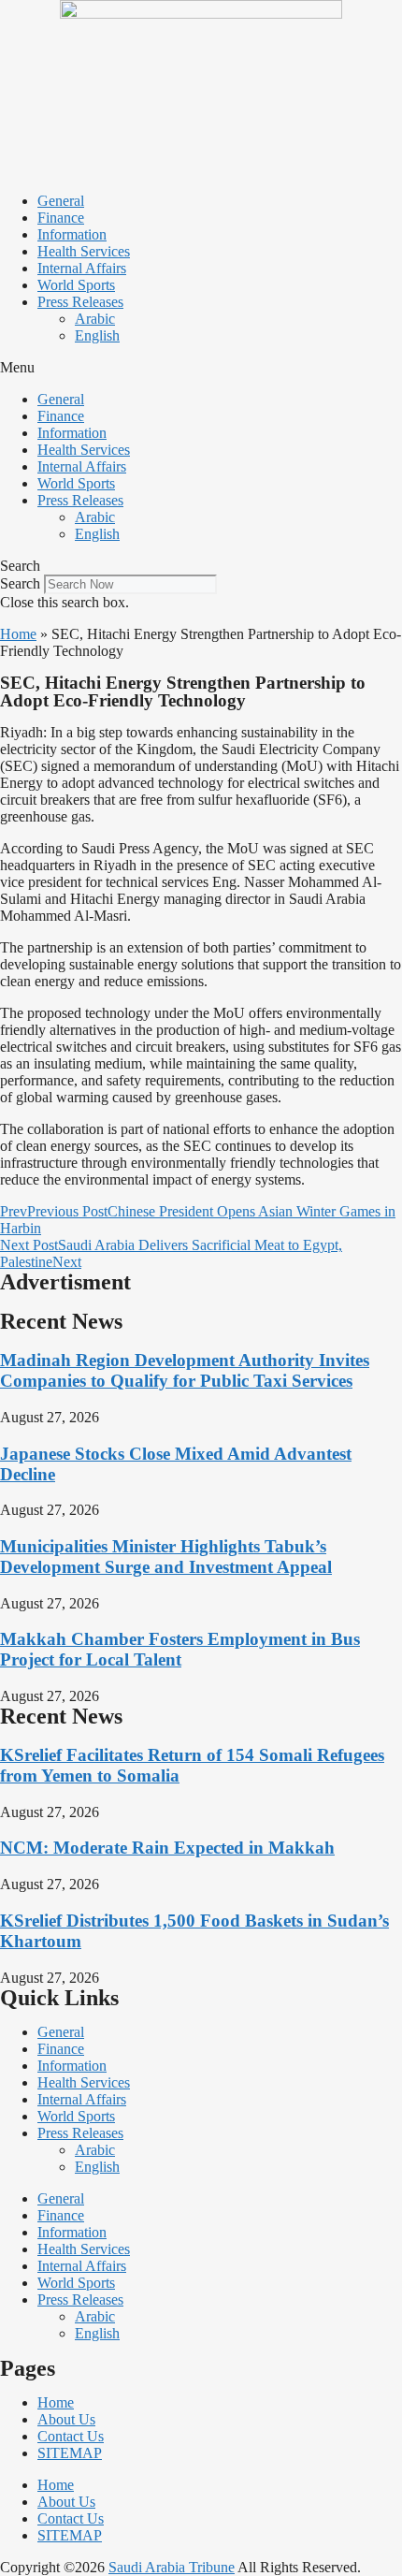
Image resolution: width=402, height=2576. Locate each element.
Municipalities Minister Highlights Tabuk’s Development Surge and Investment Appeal (166, 1557)
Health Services (84, 251)
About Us (66, 2419)
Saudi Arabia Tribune (172, 2567)
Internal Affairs (82, 268)
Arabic (95, 319)
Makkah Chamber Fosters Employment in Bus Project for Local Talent (180, 1649)
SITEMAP (70, 2453)
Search (20, 583)
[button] (201, 368)
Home (18, 634)
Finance (61, 218)
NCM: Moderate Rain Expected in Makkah (167, 1848)
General (61, 201)
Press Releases (80, 302)
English (97, 335)
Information (72, 234)
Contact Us (71, 2436)
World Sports (76, 285)
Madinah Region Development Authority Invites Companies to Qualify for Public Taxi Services (185, 1370)
